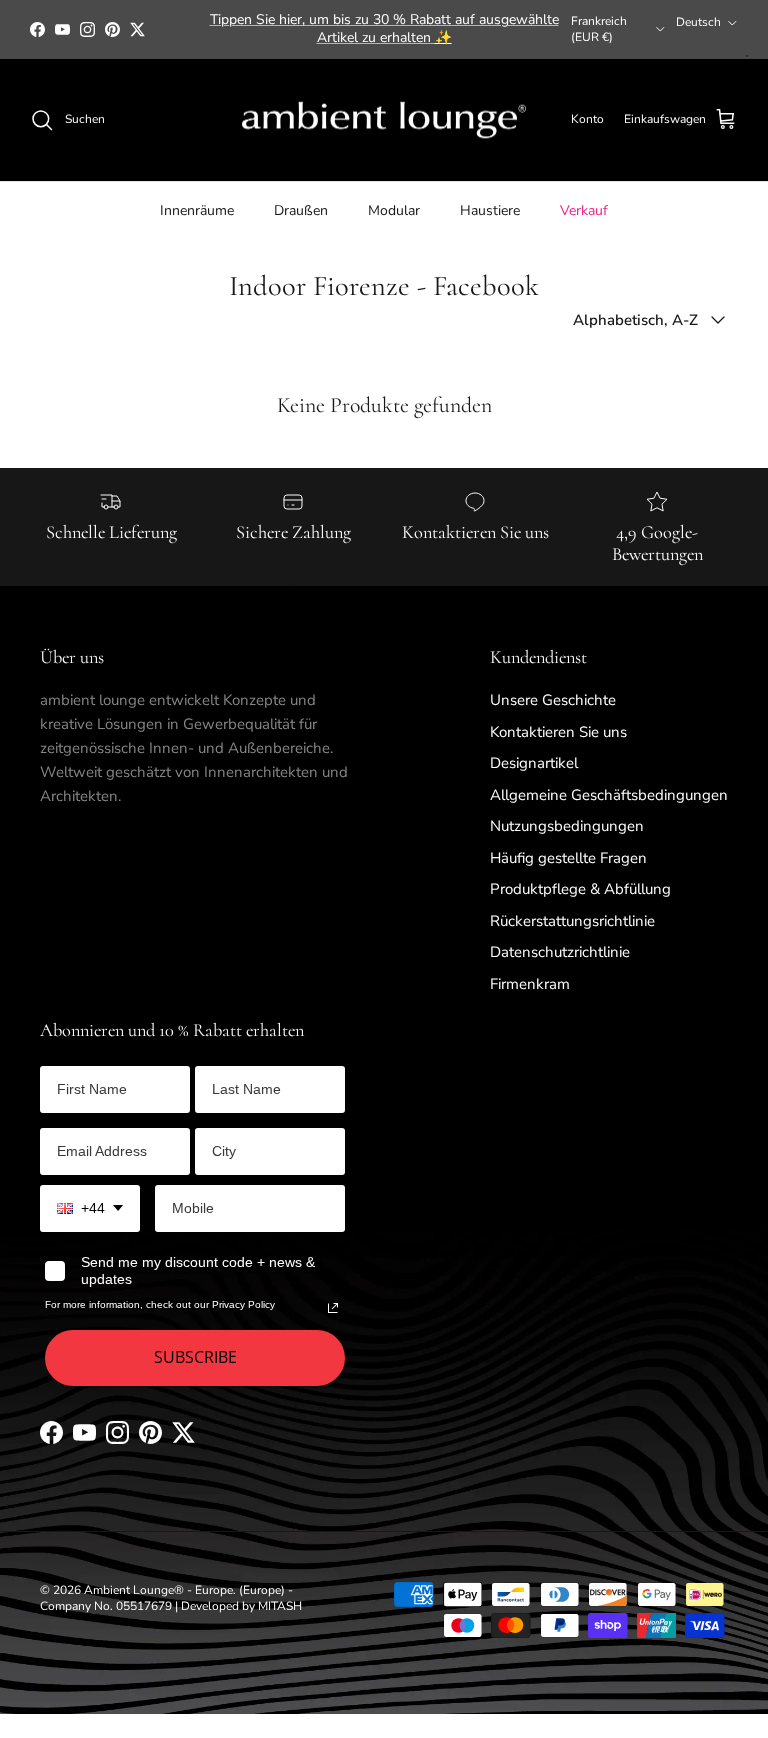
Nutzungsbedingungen (567, 826)
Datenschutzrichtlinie (560, 952)
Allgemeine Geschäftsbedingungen (609, 795)
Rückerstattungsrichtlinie (572, 921)
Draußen (301, 210)
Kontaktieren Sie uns (558, 732)
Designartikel (534, 763)
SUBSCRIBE (195, 1357)
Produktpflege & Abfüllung (580, 889)
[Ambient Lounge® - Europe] (384, 120)
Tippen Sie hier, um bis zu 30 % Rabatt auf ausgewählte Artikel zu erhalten (384, 28)
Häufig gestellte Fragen (568, 858)
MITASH (280, 1606)
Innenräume (197, 210)
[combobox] (90, 1208)
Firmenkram (530, 984)
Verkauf (584, 210)
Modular (394, 210)
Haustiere (490, 210)
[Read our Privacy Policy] (333, 1308)
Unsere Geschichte (553, 700)
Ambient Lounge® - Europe (158, 1590)
